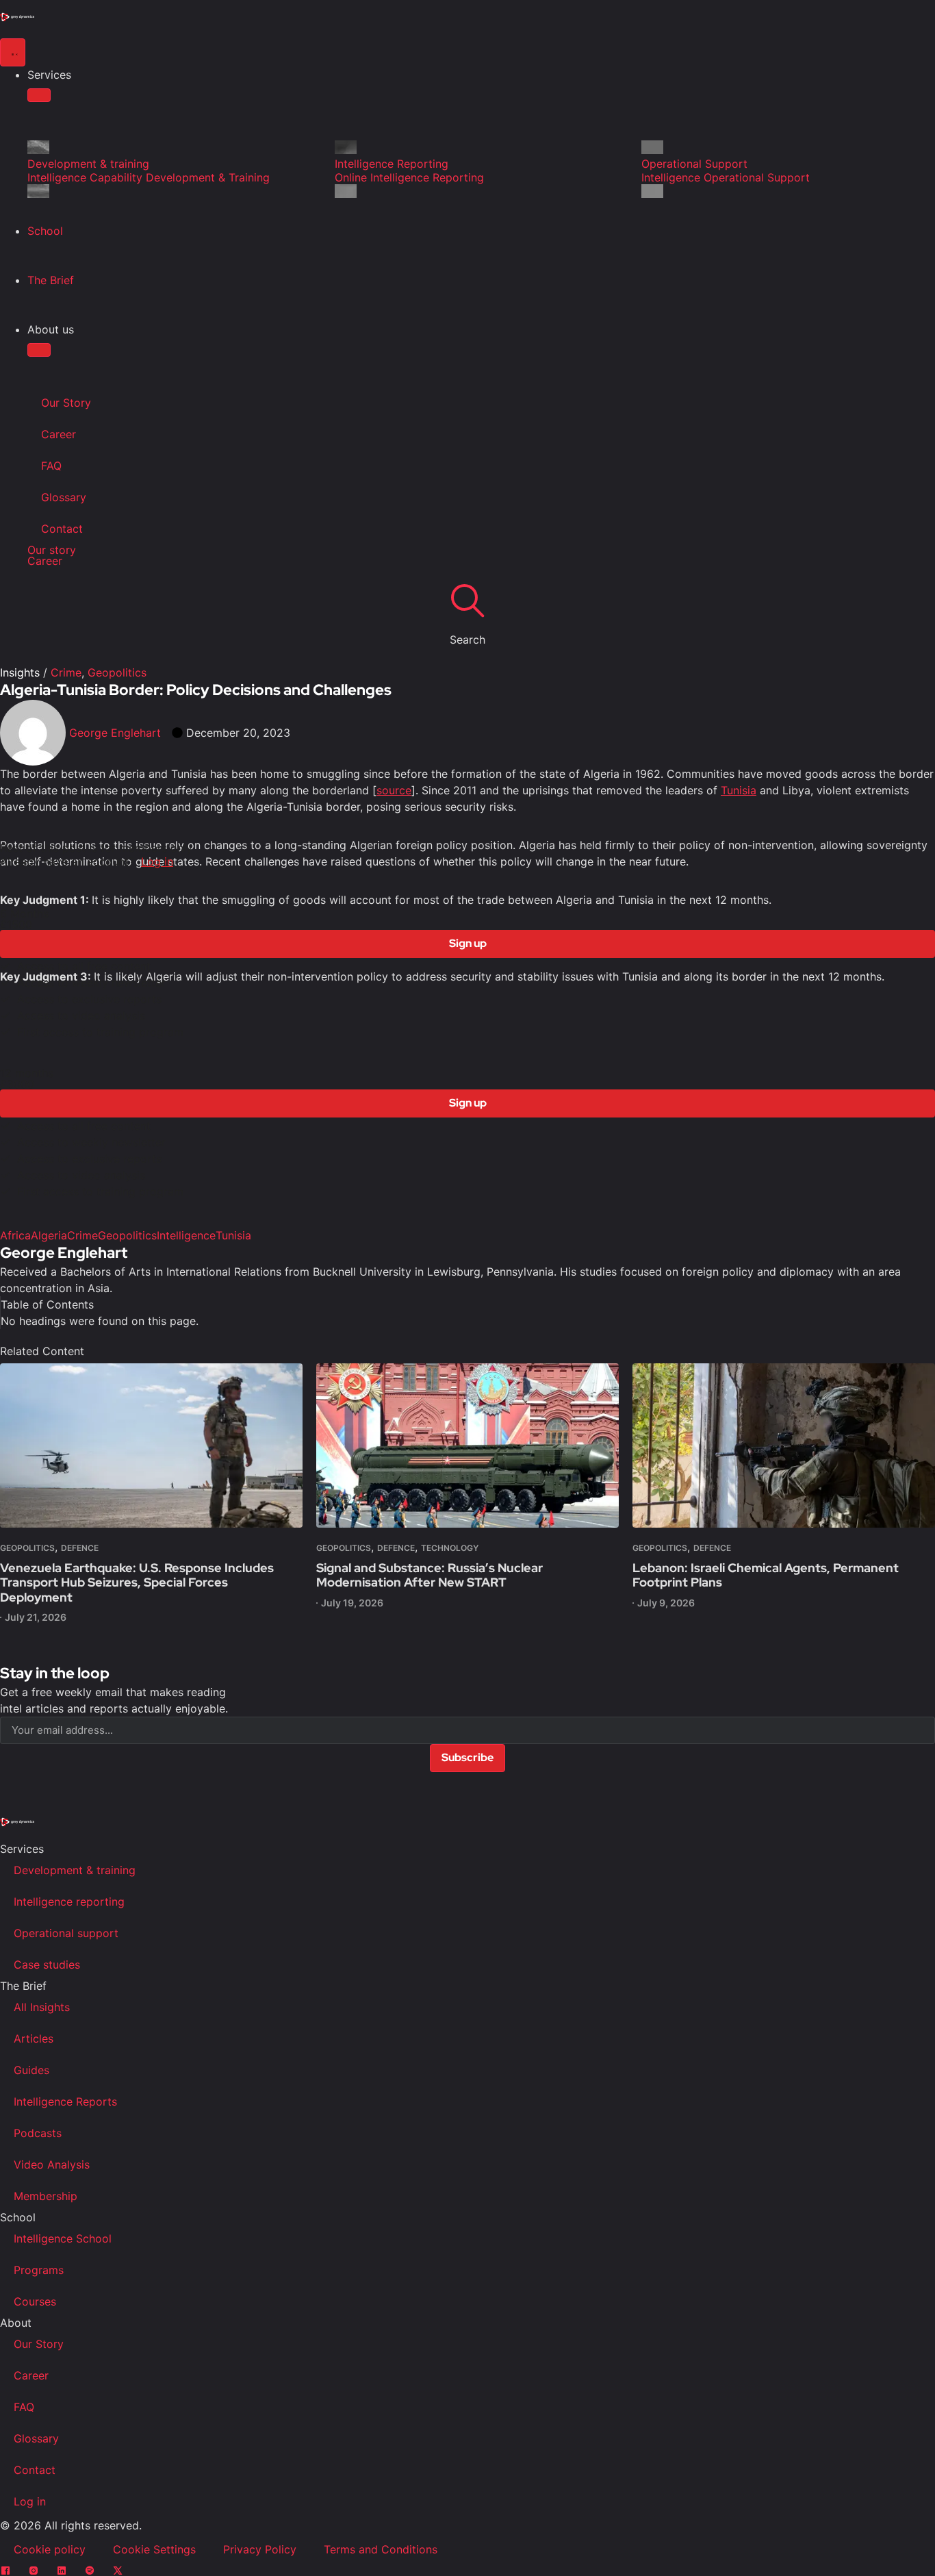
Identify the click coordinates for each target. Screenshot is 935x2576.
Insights (20, 672)
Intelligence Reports (65, 2101)
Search (467, 640)
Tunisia (739, 790)
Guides (31, 2070)
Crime (66, 672)
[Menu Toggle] (13, 52)
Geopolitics (117, 672)
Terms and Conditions (381, 2549)
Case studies (47, 1965)
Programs (39, 2270)
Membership (46, 2196)
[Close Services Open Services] (39, 95)
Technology (450, 1548)
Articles (34, 2038)
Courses (35, 2301)
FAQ (51, 466)
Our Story (66, 403)
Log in (157, 861)
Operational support (66, 1933)
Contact (62, 529)
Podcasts (38, 2133)
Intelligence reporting (69, 1902)
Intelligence (186, 1235)
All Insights (42, 2007)
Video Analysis (52, 2164)
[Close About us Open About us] (39, 350)
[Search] (467, 600)
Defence (80, 1548)
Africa (15, 1235)
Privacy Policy (260, 2549)
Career (59, 434)
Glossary (64, 497)
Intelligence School (63, 2238)
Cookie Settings (154, 2549)
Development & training (75, 1870)
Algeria (49, 1235)
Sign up (468, 943)
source (394, 790)
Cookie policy (50, 2549)
